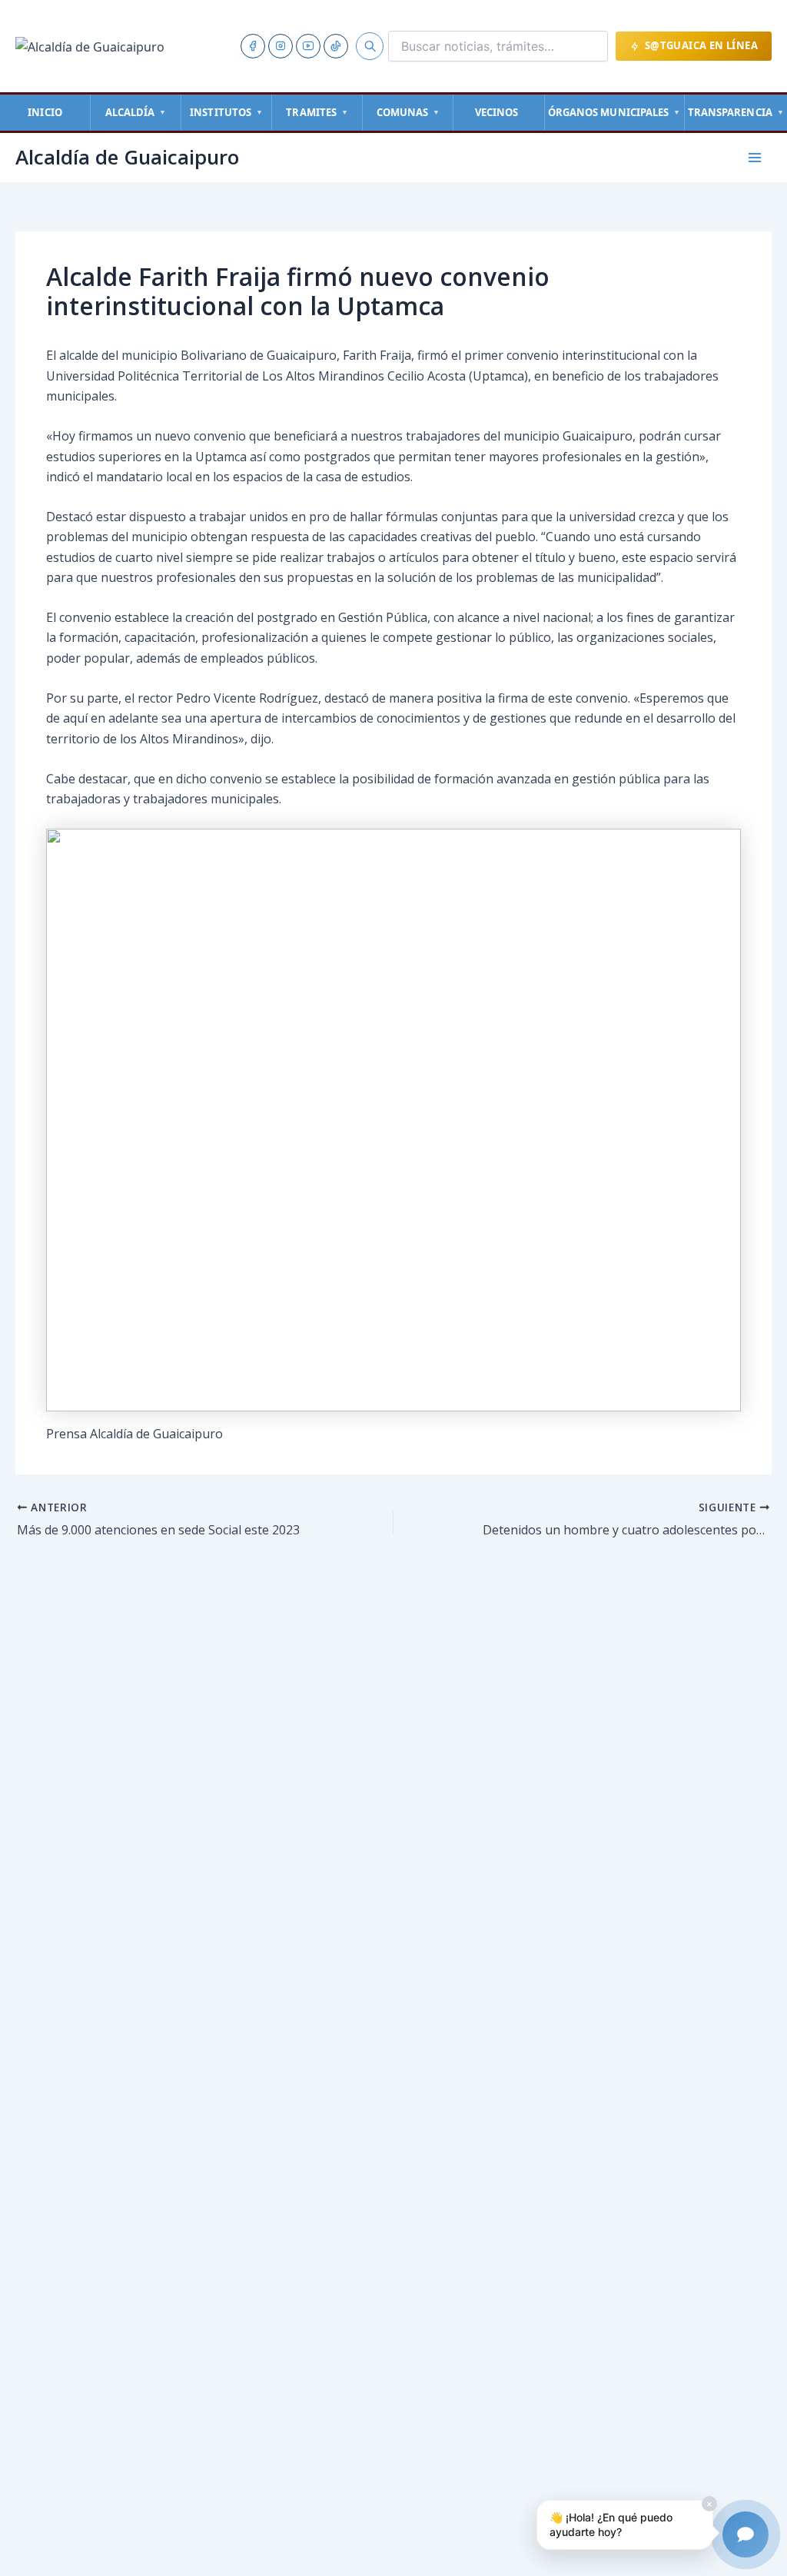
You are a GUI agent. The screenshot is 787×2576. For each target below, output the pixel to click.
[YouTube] (308, 46)
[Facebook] (253, 46)
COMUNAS (408, 112)
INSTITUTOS (226, 112)
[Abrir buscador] (370, 46)
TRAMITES (317, 112)
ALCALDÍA (136, 112)
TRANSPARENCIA (736, 112)
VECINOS (497, 112)
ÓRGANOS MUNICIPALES (614, 112)
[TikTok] (336, 46)
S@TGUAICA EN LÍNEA (701, 45)
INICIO (45, 112)
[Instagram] (281, 46)
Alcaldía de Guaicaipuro (127, 157)
